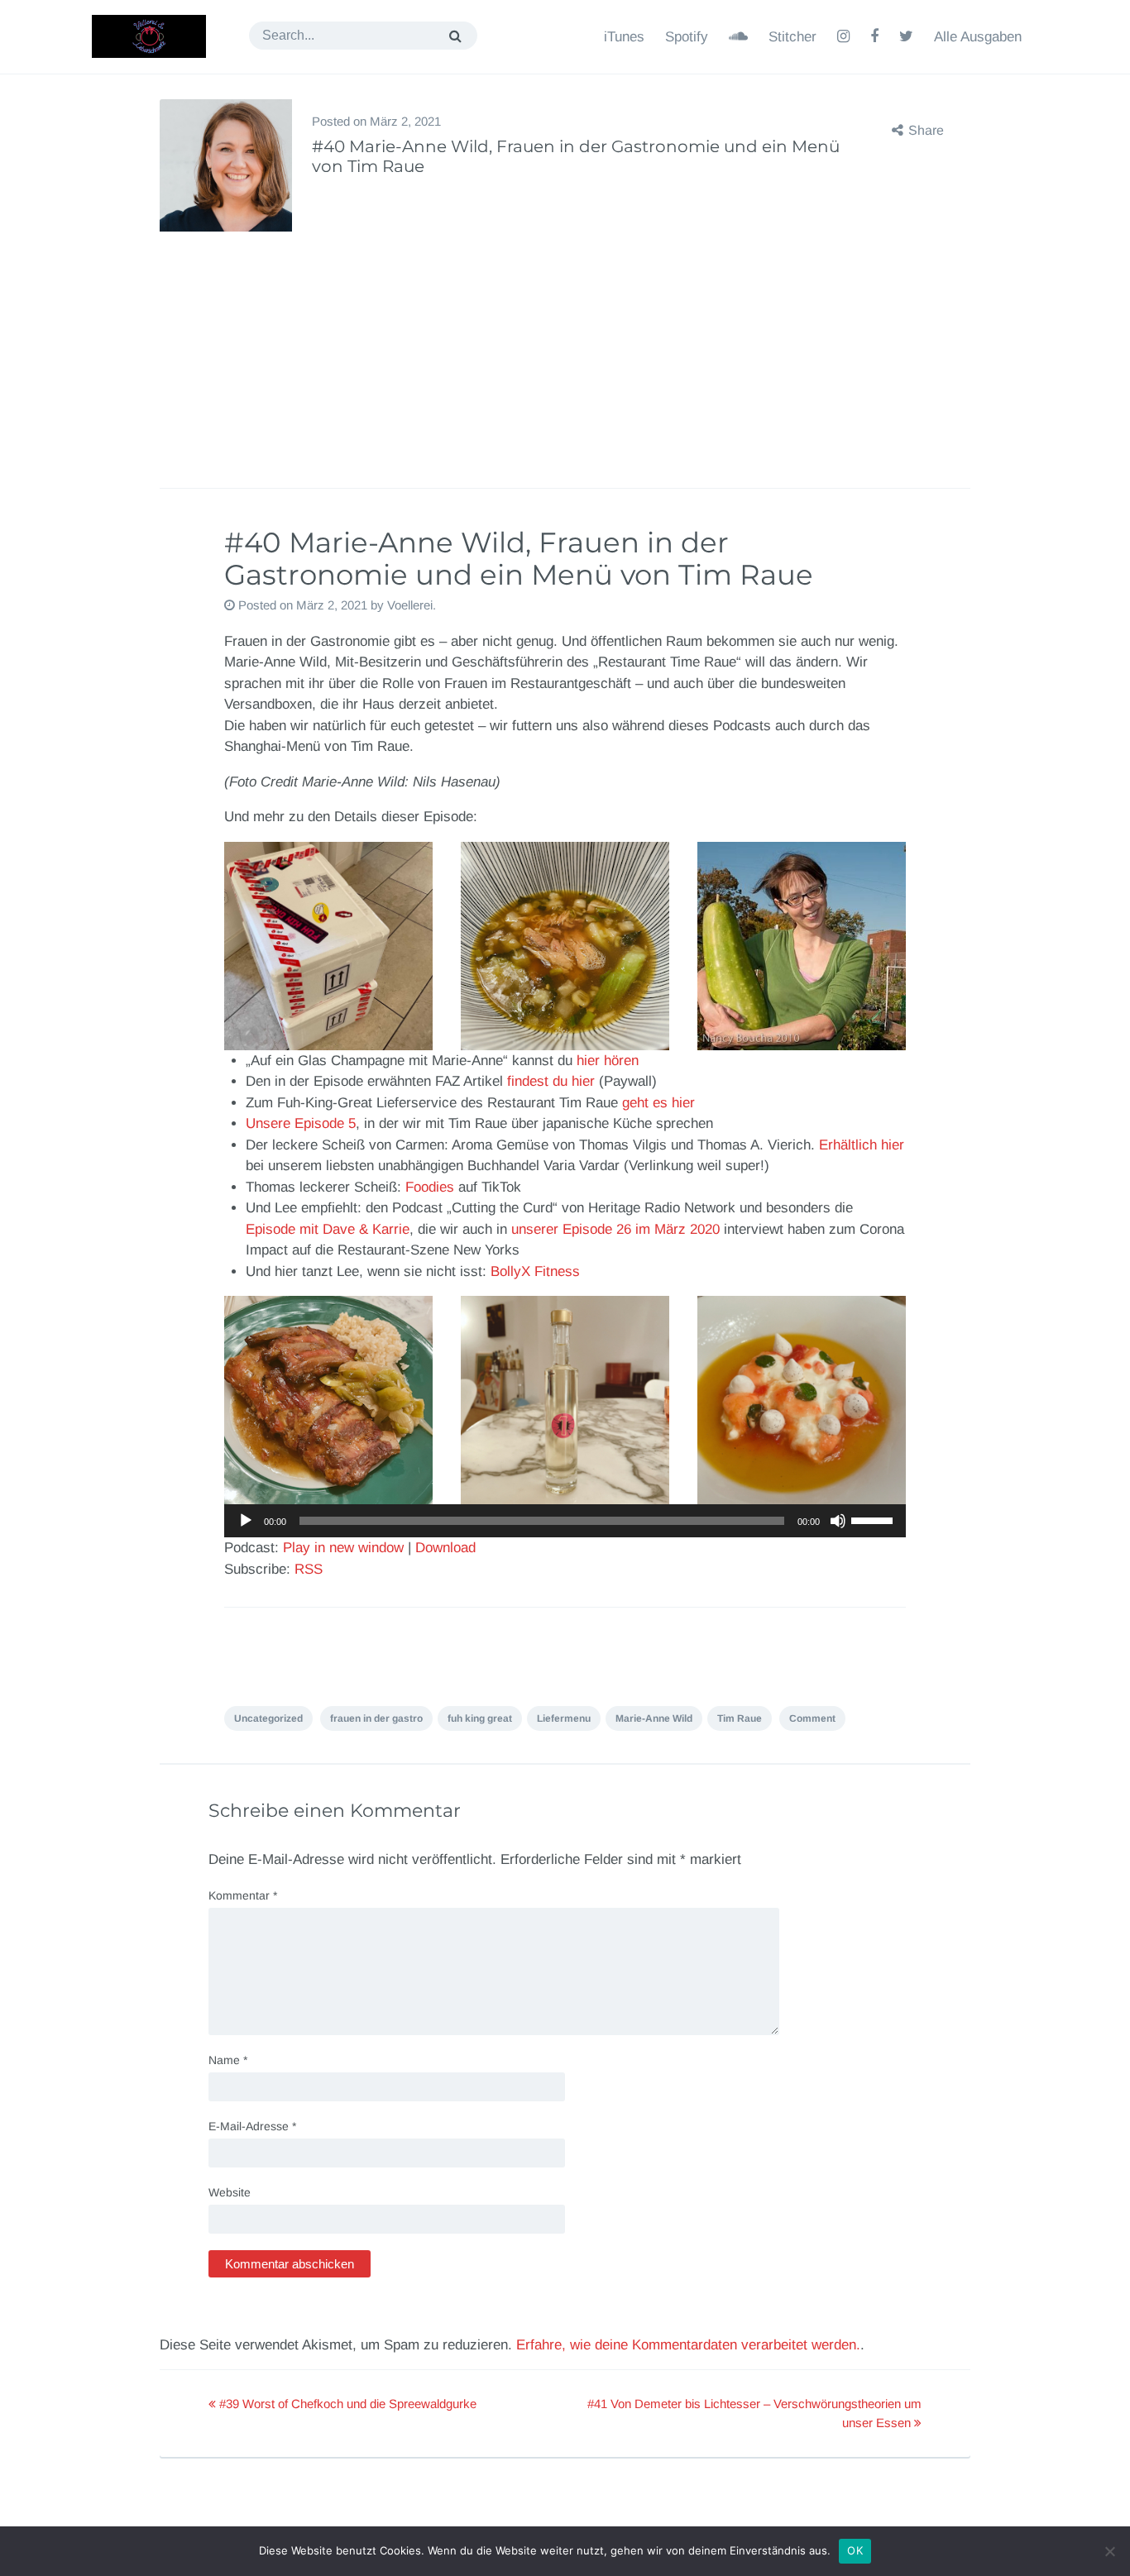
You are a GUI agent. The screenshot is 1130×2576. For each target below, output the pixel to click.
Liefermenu (564, 1718)
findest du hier (551, 1081)
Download (445, 1548)
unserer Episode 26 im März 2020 (615, 1229)
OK (855, 2550)
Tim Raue (740, 1718)
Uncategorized (268, 1718)
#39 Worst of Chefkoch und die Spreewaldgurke (346, 2404)
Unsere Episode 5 (301, 1123)
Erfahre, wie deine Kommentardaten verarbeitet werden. (688, 2345)
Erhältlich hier (862, 1145)
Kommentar (243, 1895)
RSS (309, 1569)
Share (926, 130)
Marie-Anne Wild (654, 1718)
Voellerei (410, 605)
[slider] (874, 1519)
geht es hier (658, 1103)
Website (230, 2192)
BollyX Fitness (533, 1271)
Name (228, 2060)
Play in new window (343, 1548)
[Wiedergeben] (246, 1521)
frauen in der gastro (376, 1718)
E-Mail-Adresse (252, 2126)
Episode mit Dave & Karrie (328, 1229)
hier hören (608, 1061)
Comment (812, 1718)
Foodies (430, 1187)
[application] (565, 1521)
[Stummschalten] (838, 1521)
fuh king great (480, 1718)
